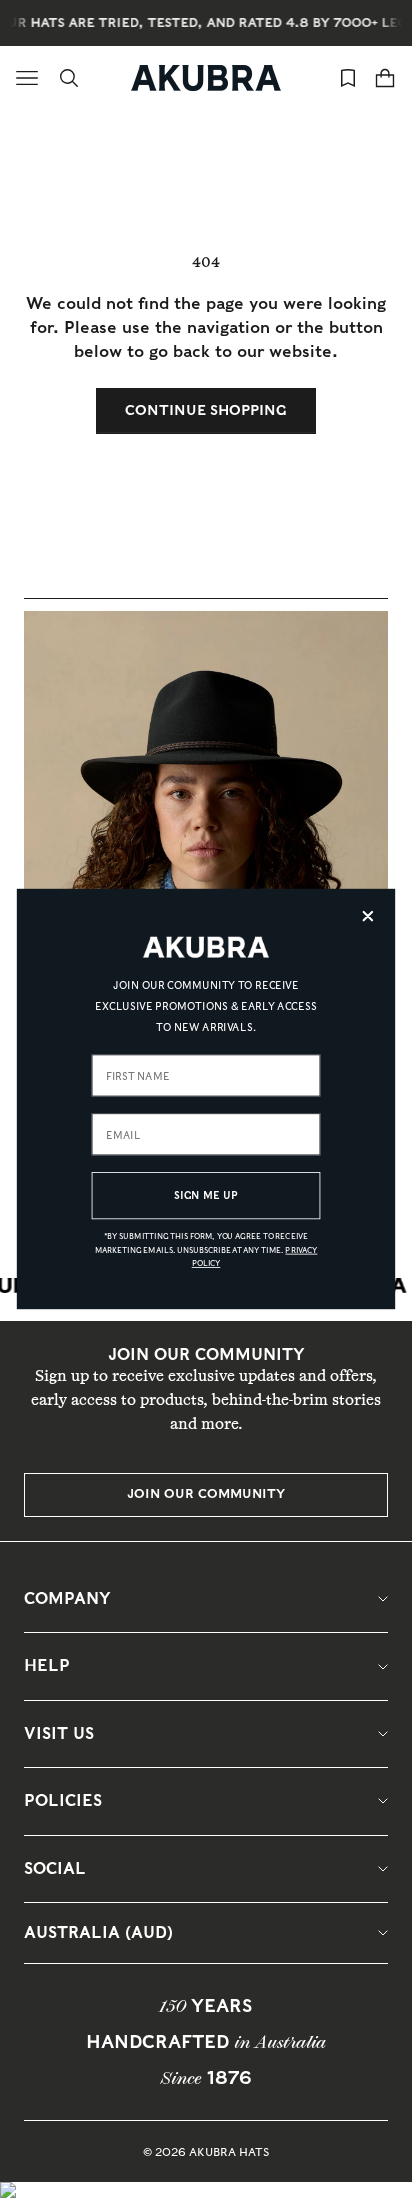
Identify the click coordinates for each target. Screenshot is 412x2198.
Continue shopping (206, 410)
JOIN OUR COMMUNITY (206, 1493)
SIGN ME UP (205, 1195)
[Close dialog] (367, 916)
